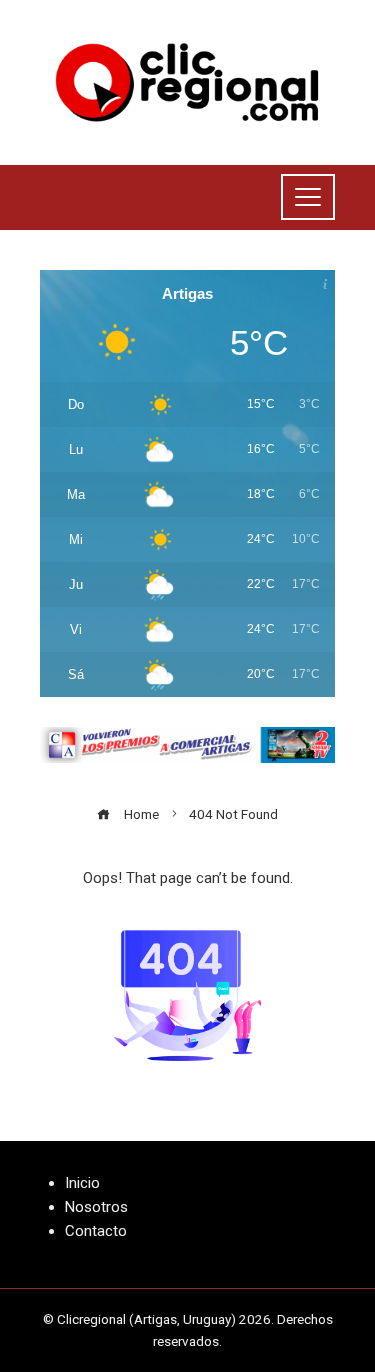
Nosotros (96, 1207)
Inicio (82, 1183)
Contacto (96, 1231)
